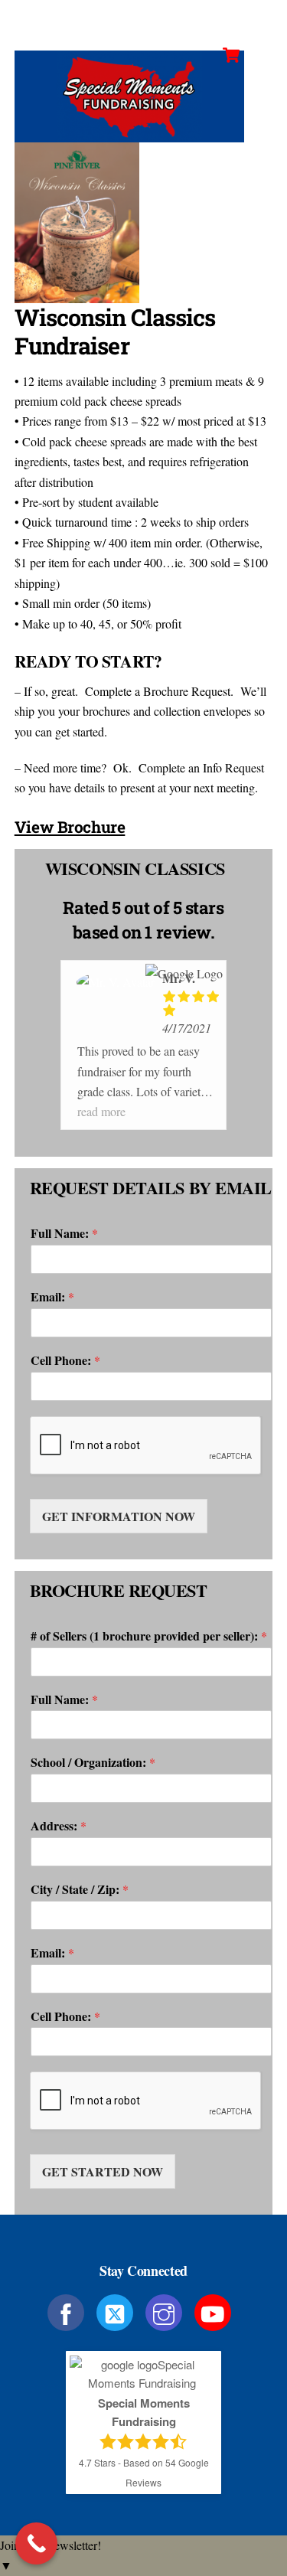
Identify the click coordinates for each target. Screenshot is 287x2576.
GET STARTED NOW (103, 2171)
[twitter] (117, 2311)
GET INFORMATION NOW (119, 1516)
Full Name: (64, 1234)
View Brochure (70, 827)
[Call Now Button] (36, 2543)
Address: (59, 1826)
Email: (52, 1297)
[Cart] (231, 55)
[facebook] (68, 2311)
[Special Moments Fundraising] (129, 135)
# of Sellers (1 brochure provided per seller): (149, 1636)
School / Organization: (93, 1763)
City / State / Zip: (80, 1890)
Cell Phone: (65, 1361)
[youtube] (215, 2311)
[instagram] (166, 2311)
